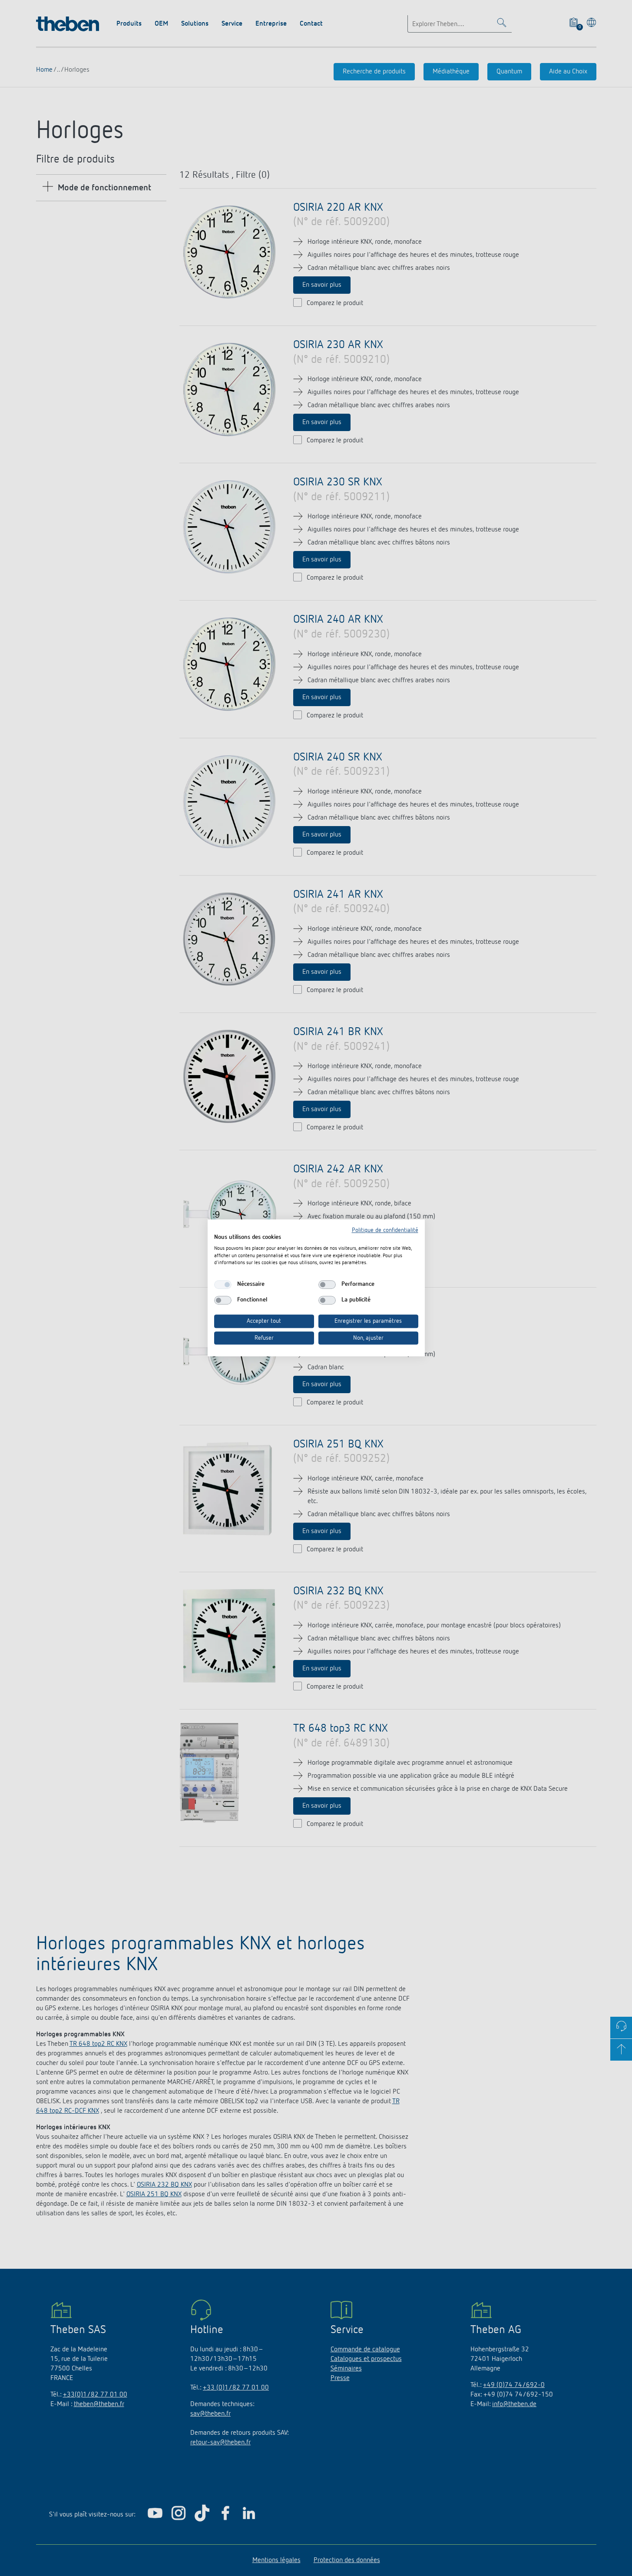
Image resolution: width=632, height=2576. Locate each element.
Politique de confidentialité (385, 1230)
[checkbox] (223, 1285)
